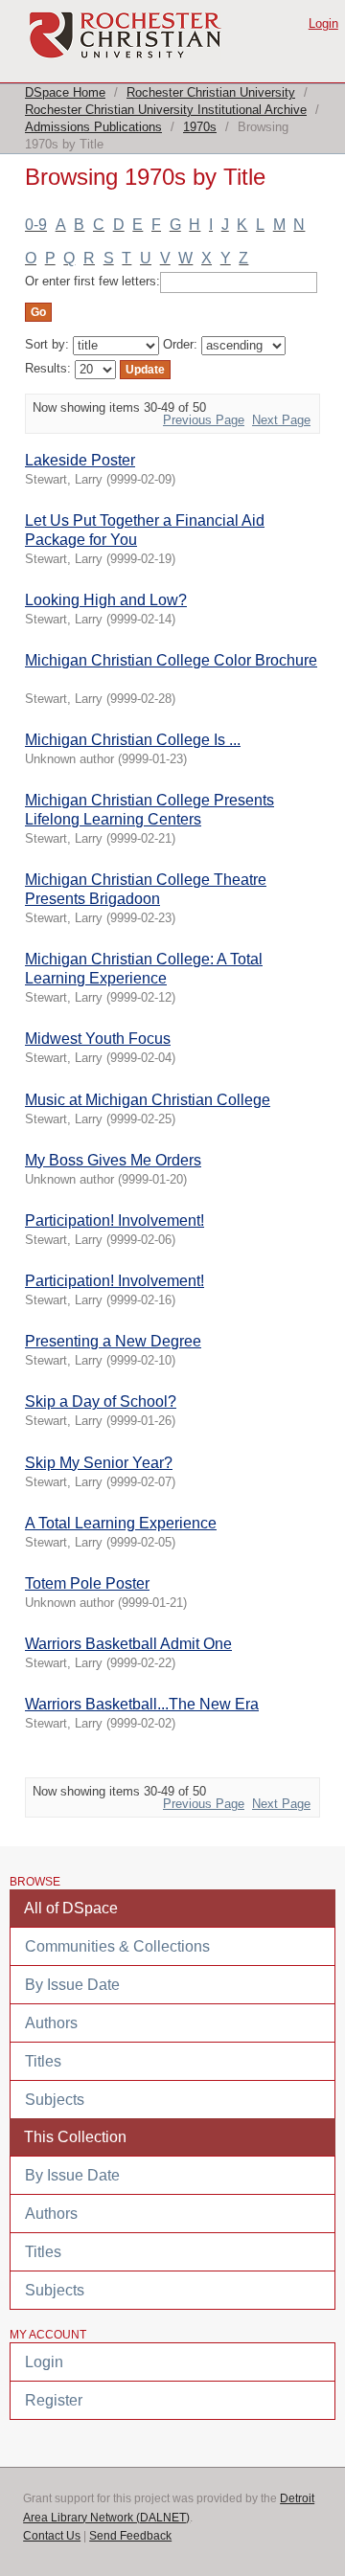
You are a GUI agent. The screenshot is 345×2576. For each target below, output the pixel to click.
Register (54, 2400)
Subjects (55, 2100)
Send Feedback (130, 2536)
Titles (43, 2061)
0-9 (36, 225)
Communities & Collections (117, 1946)
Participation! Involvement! (115, 1220)
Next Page (281, 420)
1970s (200, 127)
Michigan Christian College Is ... (133, 740)
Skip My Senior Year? (99, 1463)
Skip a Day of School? (101, 1401)
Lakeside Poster (80, 460)
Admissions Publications (93, 127)
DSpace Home (65, 92)
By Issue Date (72, 1985)
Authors (51, 2023)
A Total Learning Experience (121, 1523)
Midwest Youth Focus (98, 1039)
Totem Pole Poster (87, 1583)
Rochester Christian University (211, 92)
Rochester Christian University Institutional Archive (166, 110)
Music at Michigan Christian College (148, 1100)
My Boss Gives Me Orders (113, 1160)
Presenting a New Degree (113, 1341)
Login (323, 23)
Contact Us (52, 2536)
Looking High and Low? (106, 600)
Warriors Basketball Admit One (128, 1644)
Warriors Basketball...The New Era (142, 1704)
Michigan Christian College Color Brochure (171, 660)
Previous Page (204, 420)
